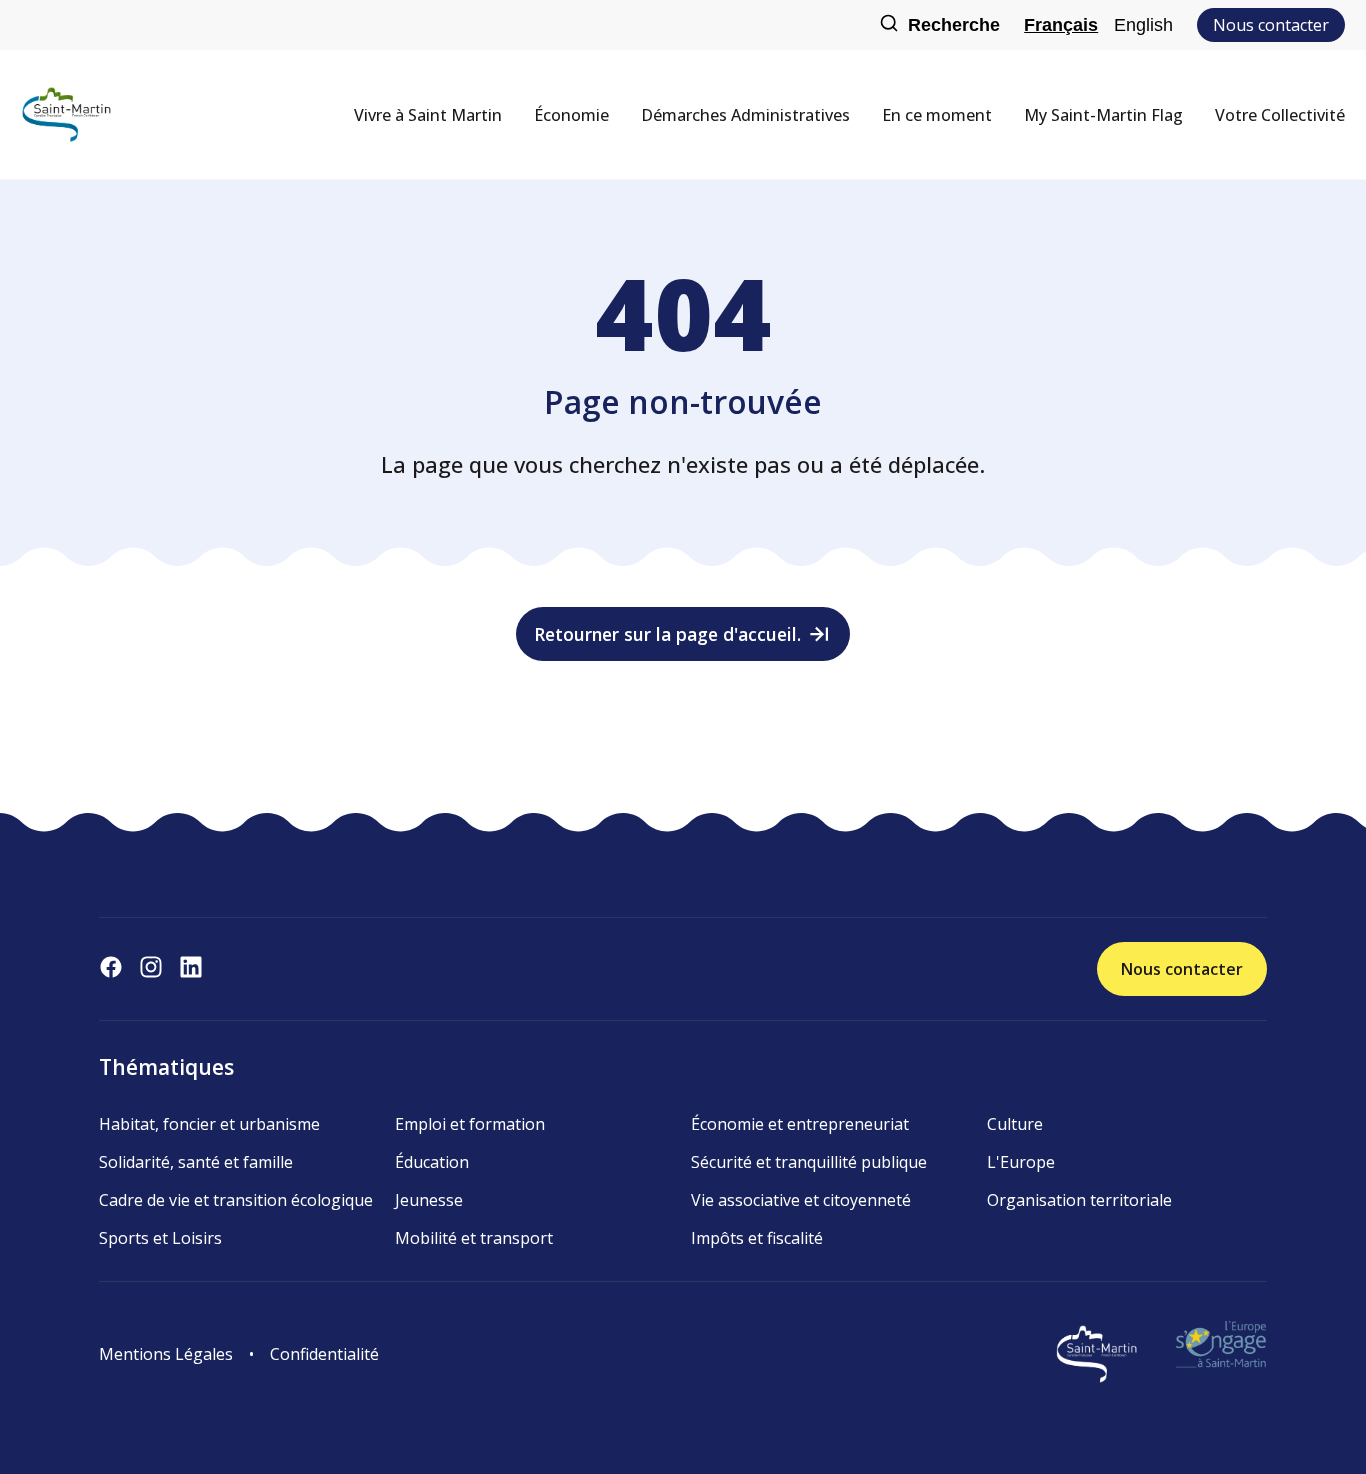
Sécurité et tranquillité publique (809, 1162)
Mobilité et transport (474, 1238)
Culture (1015, 1124)
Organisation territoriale (1079, 1200)
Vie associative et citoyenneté (801, 1200)
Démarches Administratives (745, 115)
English (1143, 25)
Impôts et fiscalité (757, 1238)
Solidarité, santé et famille (196, 1162)
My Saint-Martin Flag (1103, 115)
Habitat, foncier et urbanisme (209, 1124)
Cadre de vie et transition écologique (236, 1200)
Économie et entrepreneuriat (800, 1124)
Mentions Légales (166, 1354)
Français (1061, 25)
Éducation (432, 1162)
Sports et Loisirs (160, 1238)
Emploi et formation (470, 1124)
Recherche (954, 25)
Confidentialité (324, 1354)
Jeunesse (429, 1200)
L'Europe (1021, 1162)
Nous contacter (1271, 25)
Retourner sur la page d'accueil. (667, 634)
